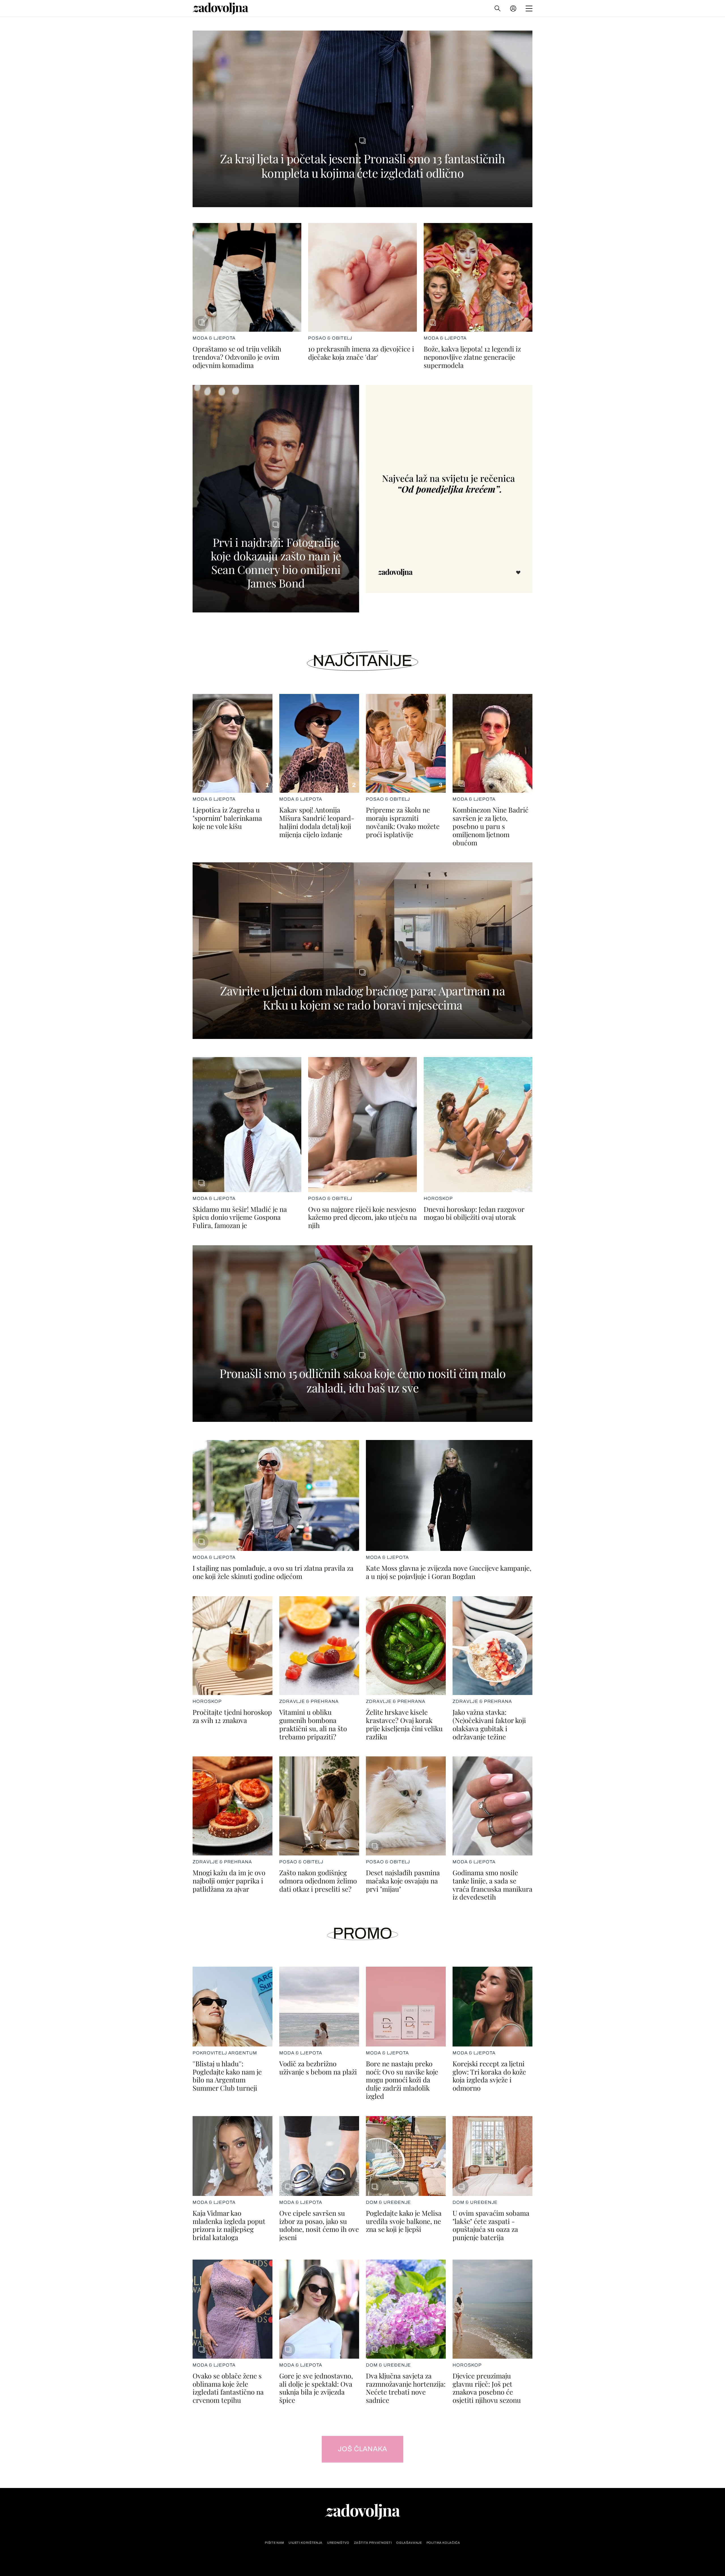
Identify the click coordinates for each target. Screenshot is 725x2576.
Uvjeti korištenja (306, 2543)
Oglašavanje (409, 2543)
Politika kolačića (443, 2543)
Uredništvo (338, 2543)
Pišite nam (274, 2543)
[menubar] (514, 8)
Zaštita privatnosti (373, 2543)
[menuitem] (513, 8)
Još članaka (363, 2449)
